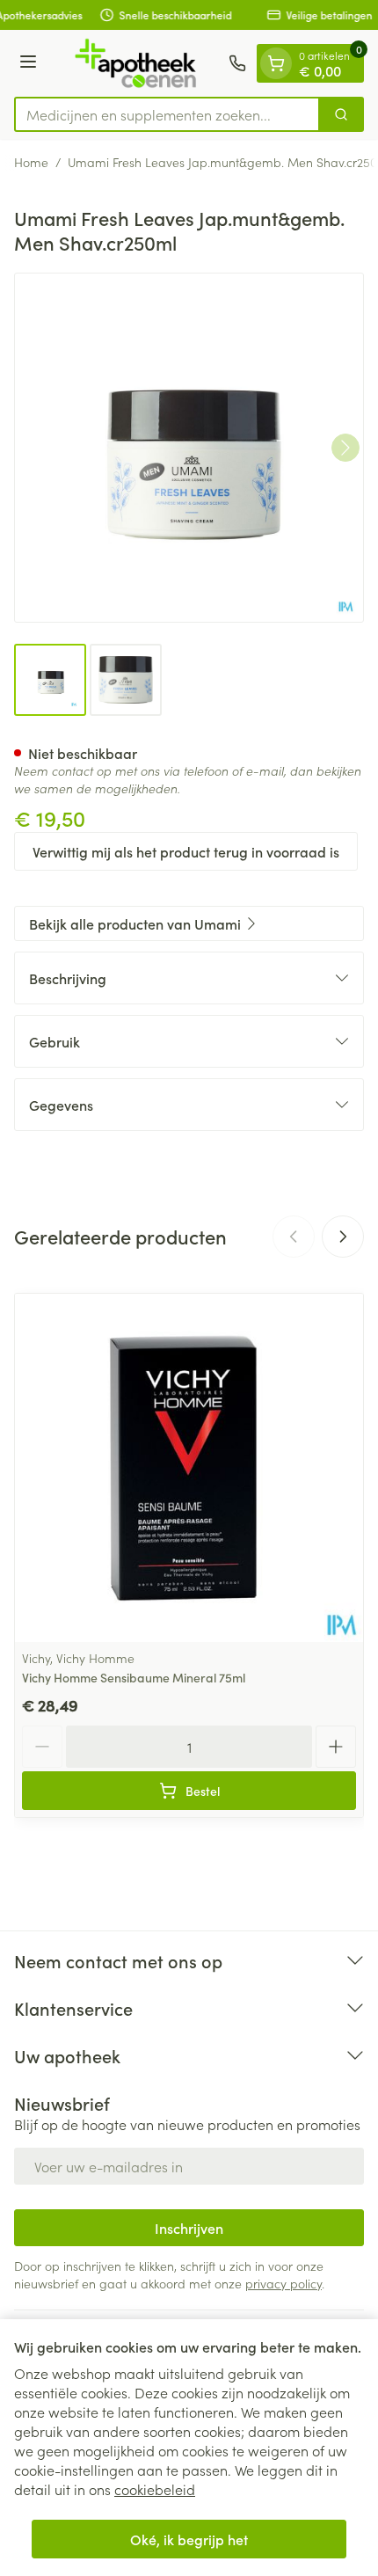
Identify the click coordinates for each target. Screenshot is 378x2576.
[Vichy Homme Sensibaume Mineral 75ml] (189, 1468)
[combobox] (167, 114)
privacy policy (283, 2283)
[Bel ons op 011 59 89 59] (237, 63)
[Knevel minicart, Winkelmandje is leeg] (276, 63)
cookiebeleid (155, 2489)
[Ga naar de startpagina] (135, 63)
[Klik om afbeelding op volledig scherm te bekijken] (189, 448)
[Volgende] (345, 448)
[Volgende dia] (343, 1237)
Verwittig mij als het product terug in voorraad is (186, 851)
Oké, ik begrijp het (189, 2539)
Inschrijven (189, 2228)
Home (31, 162)
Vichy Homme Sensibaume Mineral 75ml (134, 1677)
